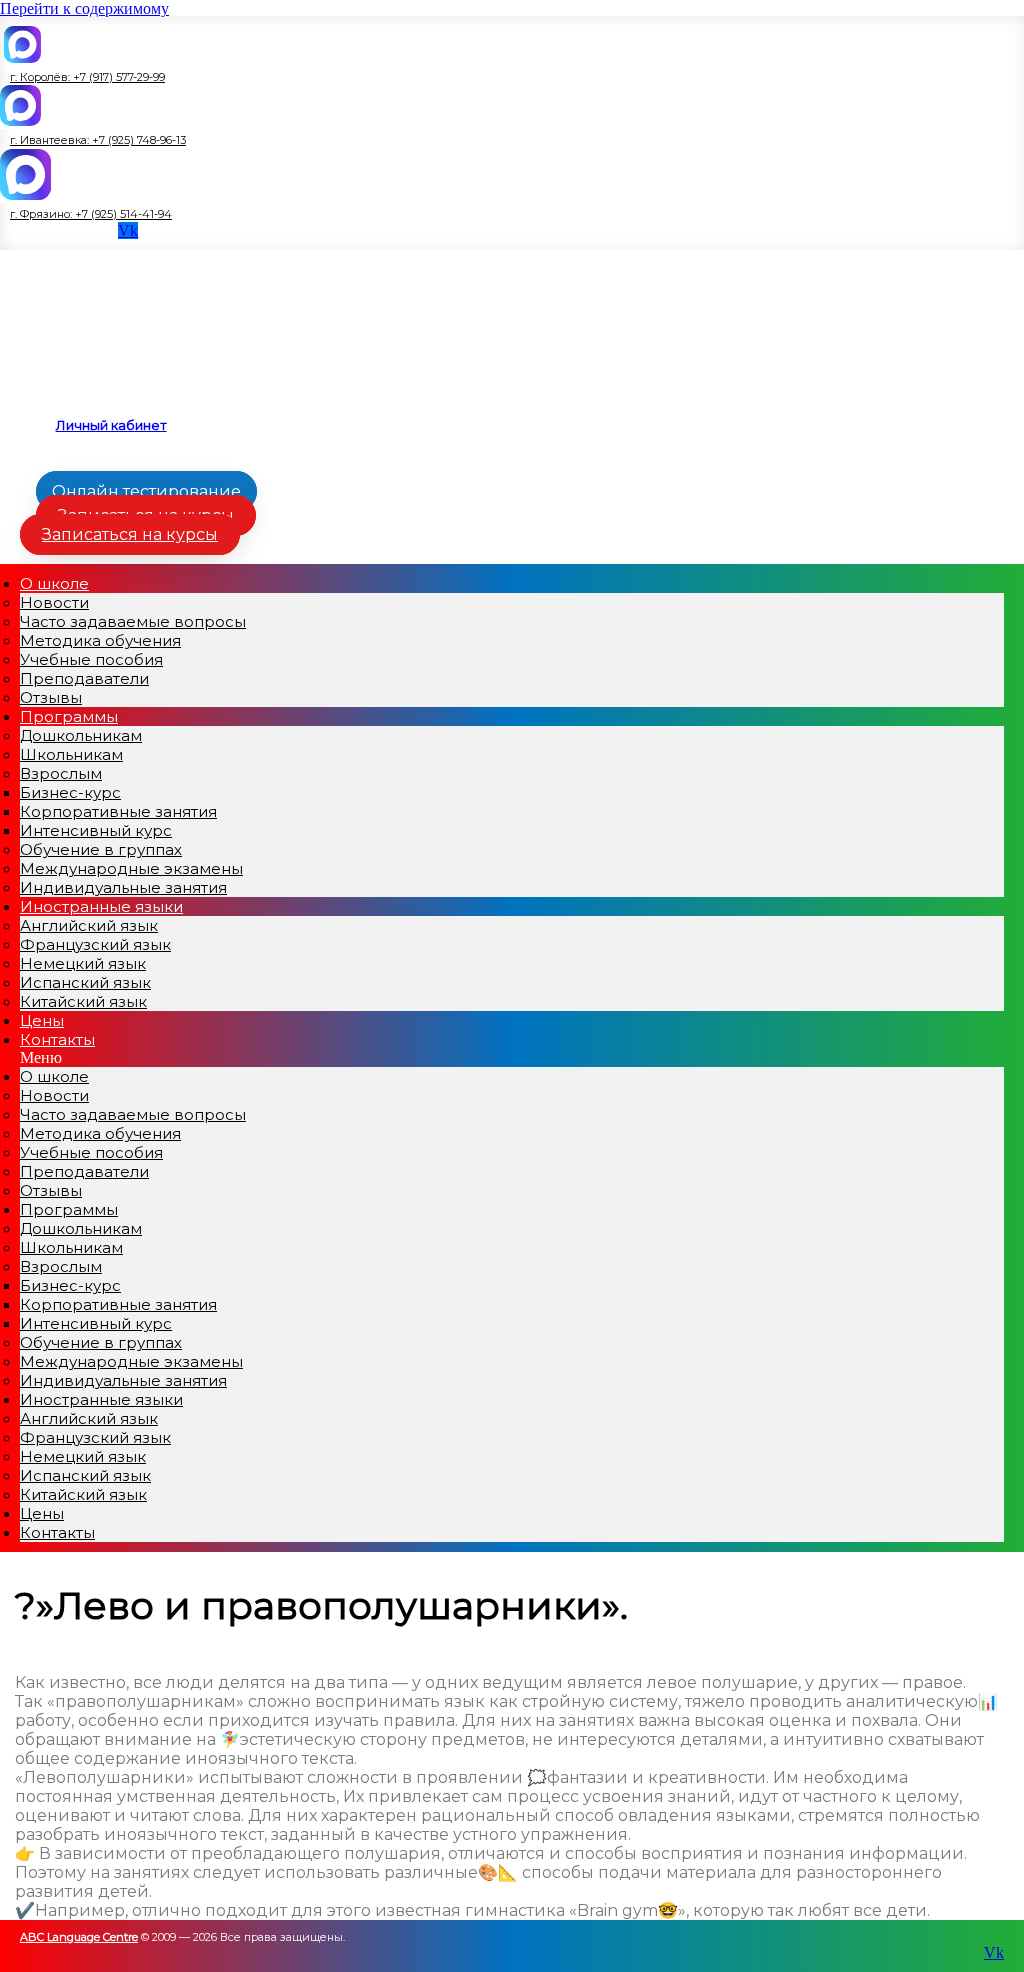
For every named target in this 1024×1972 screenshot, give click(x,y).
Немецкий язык (83, 963)
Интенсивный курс (96, 830)
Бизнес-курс (70, 792)
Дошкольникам (81, 735)
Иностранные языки (101, 906)
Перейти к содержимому (84, 8)
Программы (69, 716)
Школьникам (71, 754)
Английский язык (89, 925)
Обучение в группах (101, 849)
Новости (54, 602)
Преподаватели (84, 678)
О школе (54, 583)
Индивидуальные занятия (123, 1380)
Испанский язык (85, 982)
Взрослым (61, 773)
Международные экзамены (131, 868)
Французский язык (95, 944)
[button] (82, 77)
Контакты (57, 1039)
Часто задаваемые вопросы (133, 621)
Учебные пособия (91, 659)
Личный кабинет (111, 425)
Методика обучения (100, 640)
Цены (42, 1513)
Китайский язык (83, 1001)
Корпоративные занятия (118, 811)
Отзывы (51, 1190)
